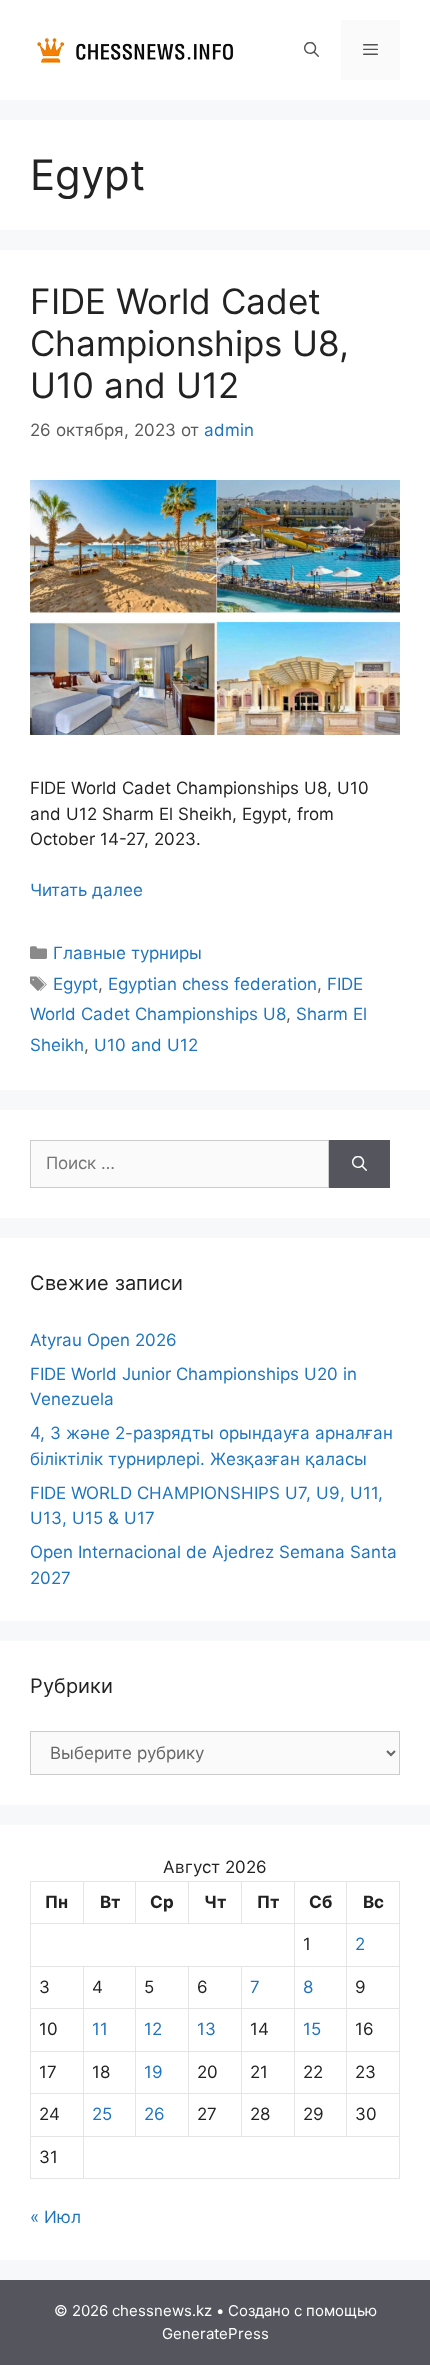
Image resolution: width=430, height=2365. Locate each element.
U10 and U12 (146, 1045)
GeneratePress (215, 2333)
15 (312, 2029)
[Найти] (359, 1164)
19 (153, 2072)
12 (153, 2029)
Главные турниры (127, 953)
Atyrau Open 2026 (103, 1340)
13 (206, 2029)
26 (154, 2114)
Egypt (75, 984)
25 (102, 2114)
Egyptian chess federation (212, 984)
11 (100, 2029)
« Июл (55, 2217)
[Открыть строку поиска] (310, 50)
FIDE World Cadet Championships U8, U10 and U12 (189, 343)
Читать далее (86, 890)
